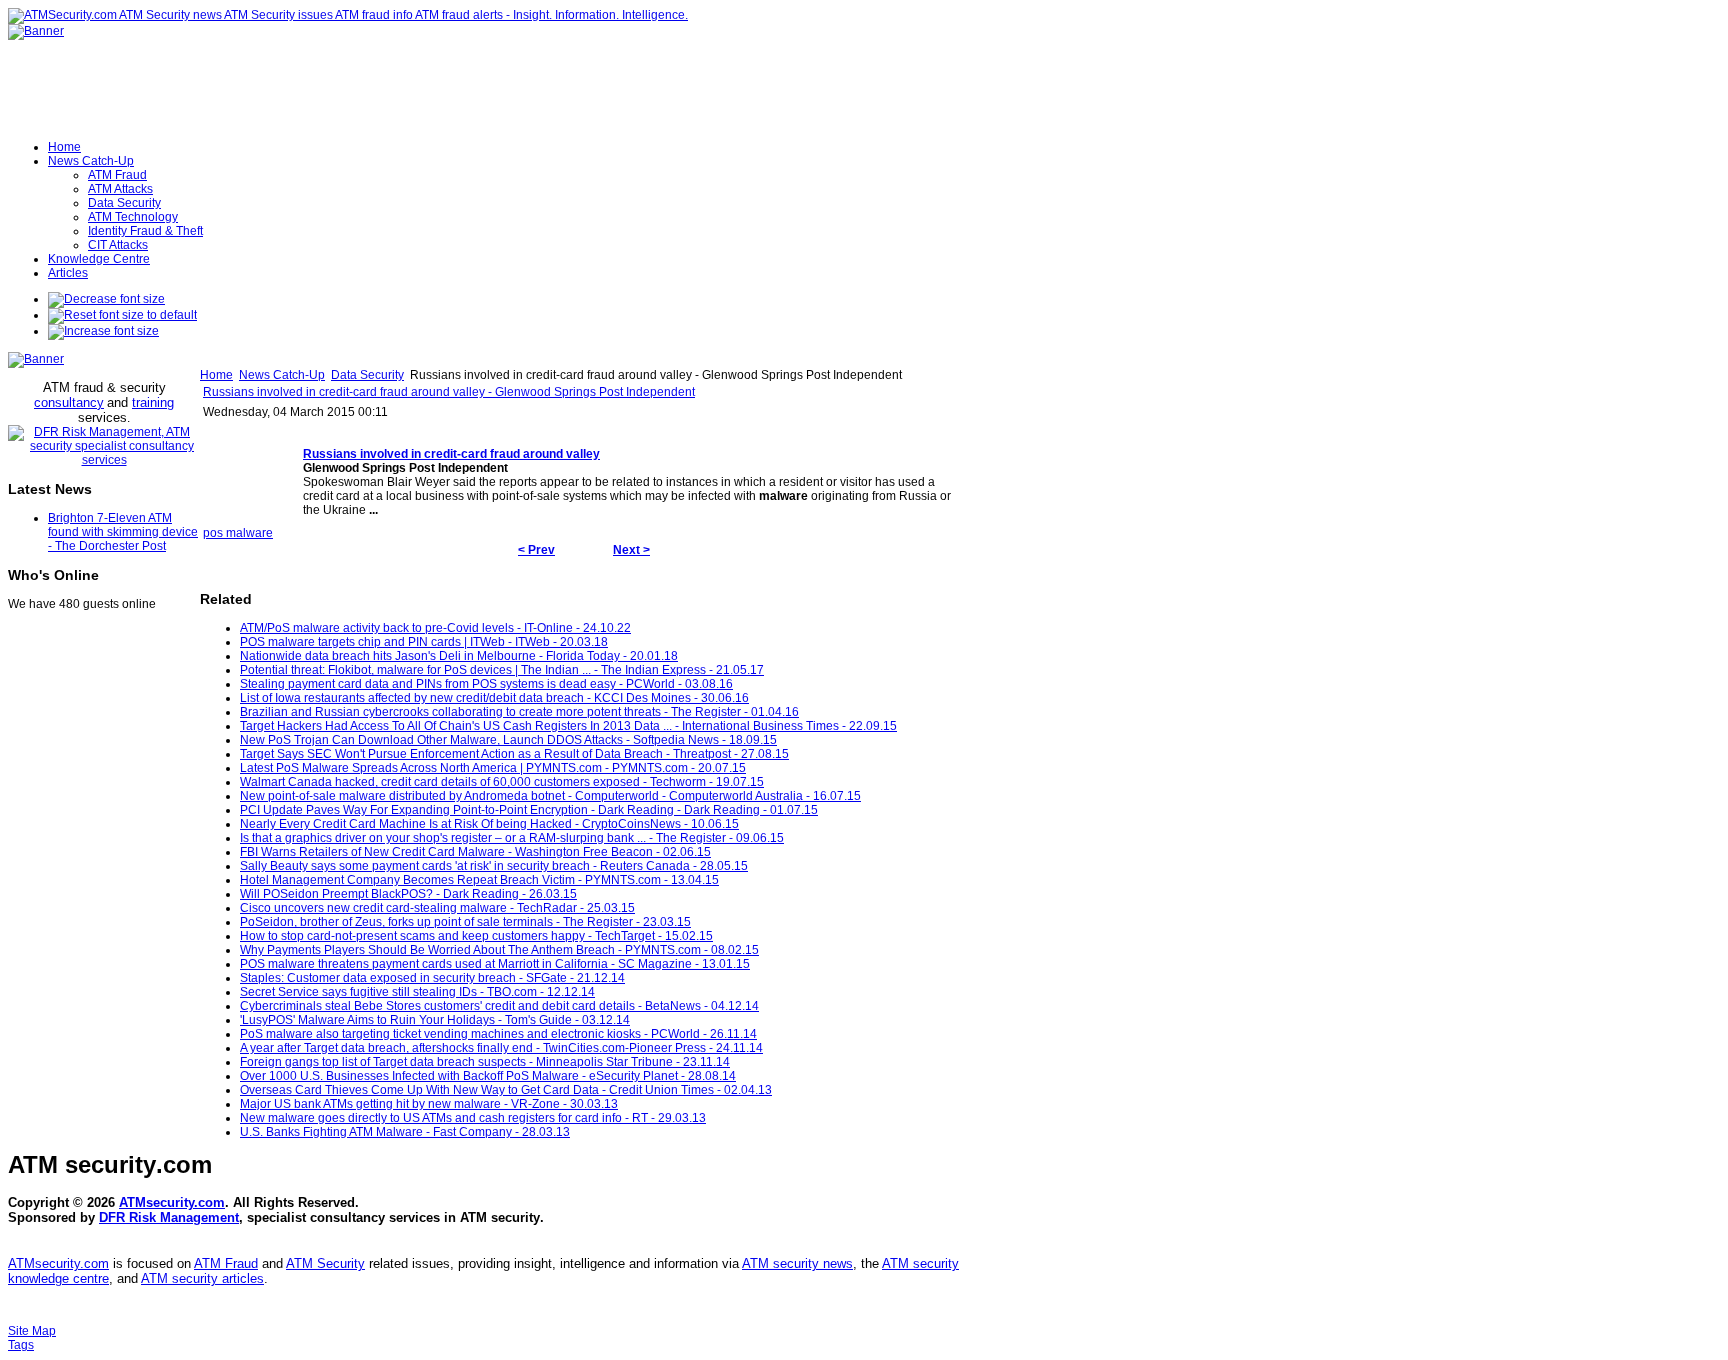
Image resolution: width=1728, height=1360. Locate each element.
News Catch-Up (282, 375)
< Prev (536, 550)
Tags (21, 1345)
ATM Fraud (226, 1263)
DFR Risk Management (169, 1217)
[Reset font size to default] (122, 315)
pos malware (238, 533)
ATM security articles (202, 1278)
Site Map (32, 1331)
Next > (631, 550)
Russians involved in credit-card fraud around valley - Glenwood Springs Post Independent (449, 392)
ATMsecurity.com (172, 1202)
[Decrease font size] (106, 299)
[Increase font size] (103, 331)
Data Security (367, 375)
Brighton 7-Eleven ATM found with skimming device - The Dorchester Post (123, 532)
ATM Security (325, 1263)
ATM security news (797, 1263)
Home (216, 375)
